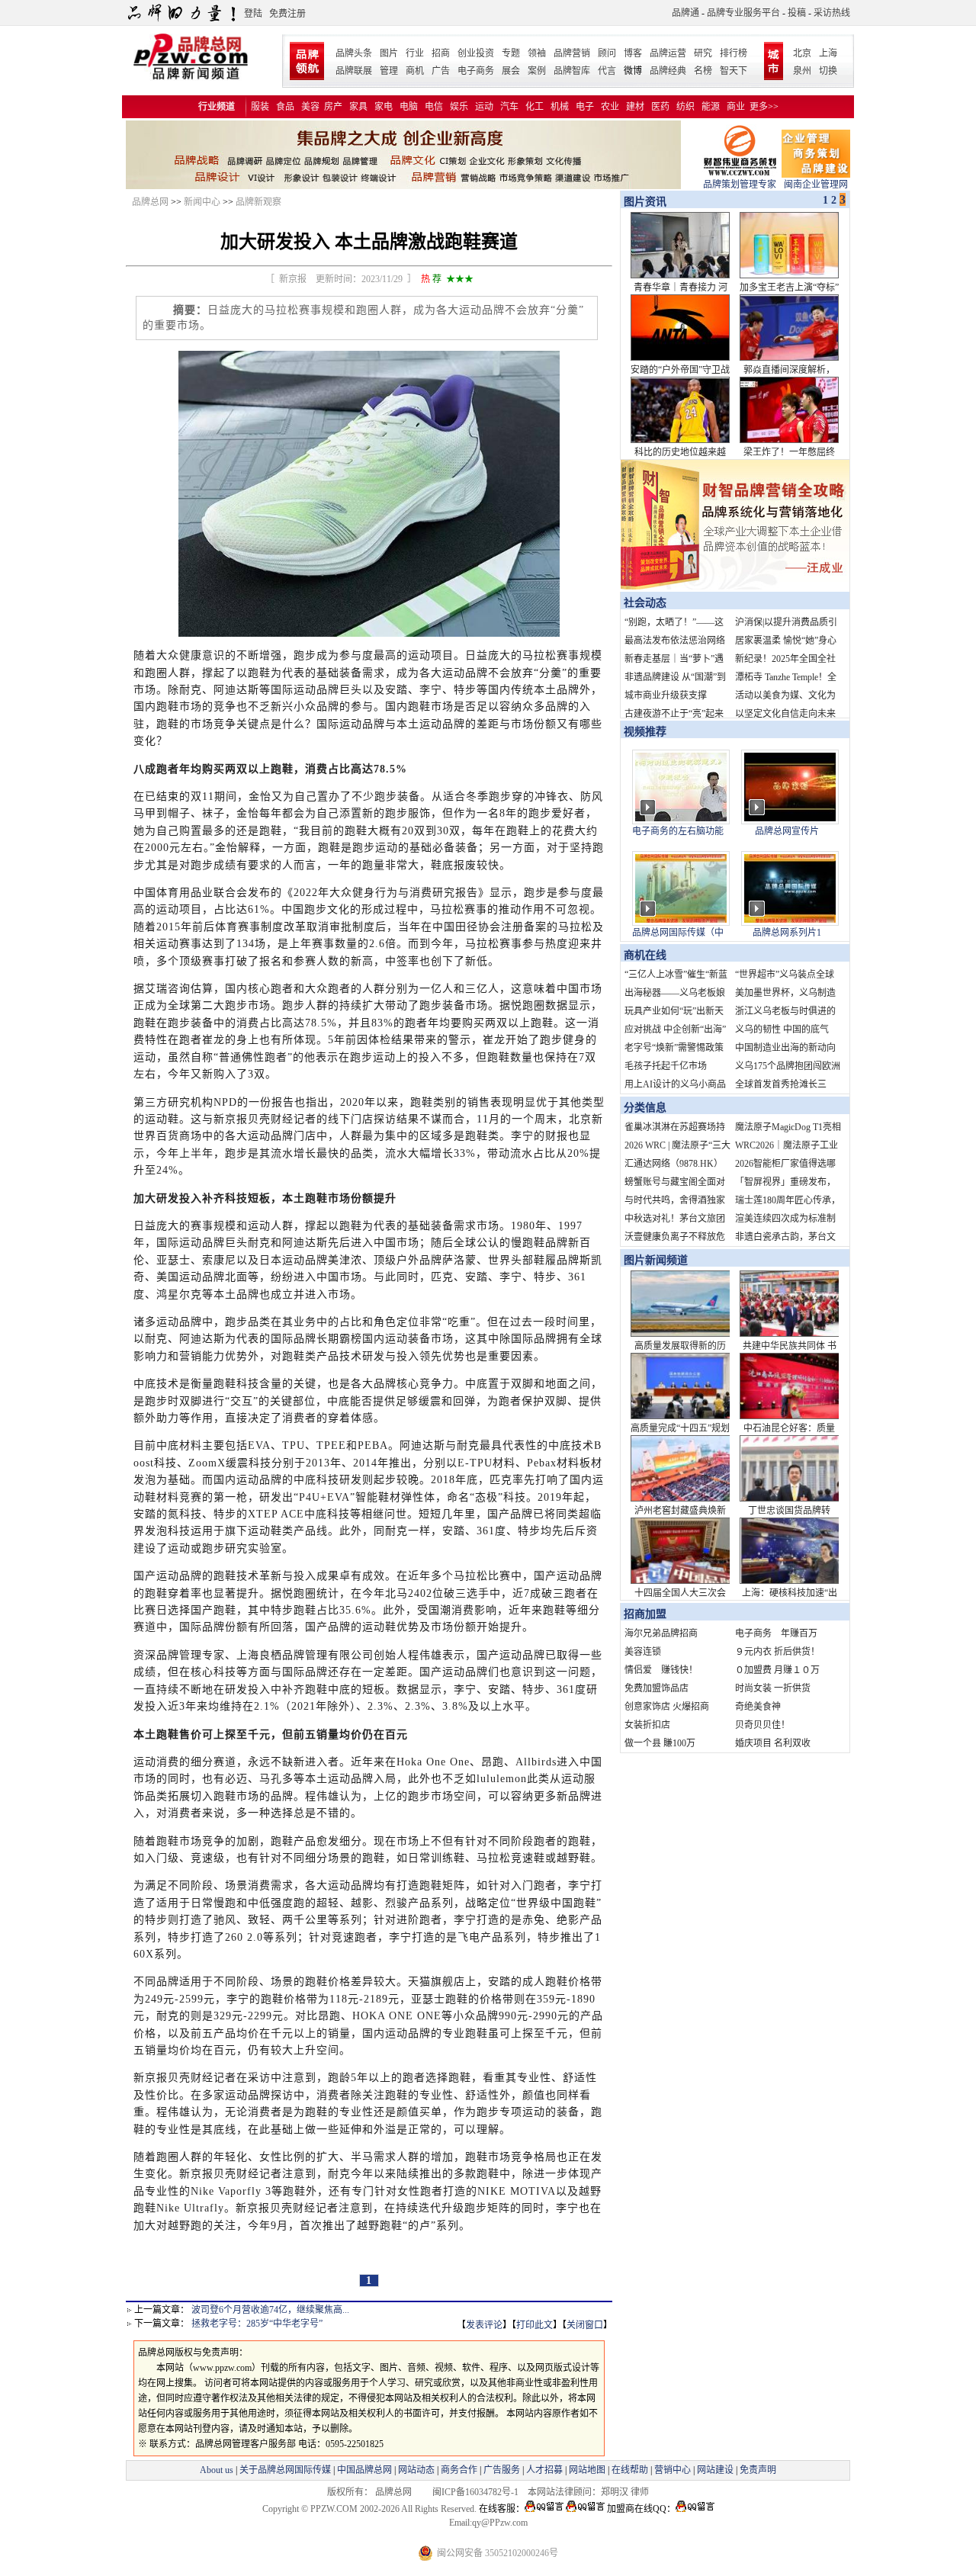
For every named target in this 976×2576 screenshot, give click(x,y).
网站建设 (715, 2470)
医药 (660, 107)
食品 (285, 107)
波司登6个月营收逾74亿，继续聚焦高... (270, 2310)
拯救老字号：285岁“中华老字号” (257, 2324)
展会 (511, 71)
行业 (415, 53)
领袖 (537, 53)
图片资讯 (644, 202)
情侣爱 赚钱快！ (661, 1670)
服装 (260, 107)
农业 (610, 107)
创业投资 (476, 53)
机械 (560, 107)
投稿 (797, 13)
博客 (633, 53)
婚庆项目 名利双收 (773, 1743)
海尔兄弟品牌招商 (661, 1633)
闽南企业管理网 (816, 185)
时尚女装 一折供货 (773, 1688)
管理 (389, 71)
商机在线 (645, 955)
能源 (711, 107)
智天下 (734, 71)
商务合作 (459, 2470)
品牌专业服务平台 (743, 13)
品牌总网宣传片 (787, 831)
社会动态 (645, 603)
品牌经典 (668, 71)
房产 (333, 107)
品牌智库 (572, 71)
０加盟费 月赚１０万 (777, 1670)
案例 (537, 71)
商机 (415, 71)
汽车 (509, 107)
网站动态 (416, 2470)
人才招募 (544, 2470)
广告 (441, 71)
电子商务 (476, 71)
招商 (441, 53)
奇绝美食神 (758, 1707)
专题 (511, 53)
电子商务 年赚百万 (776, 1633)
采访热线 (832, 13)
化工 (535, 107)
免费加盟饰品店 (657, 1688)
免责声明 (757, 2470)
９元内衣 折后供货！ (777, 1652)
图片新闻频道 (656, 1260)
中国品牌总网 (364, 2470)
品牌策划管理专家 (740, 185)
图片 (389, 53)
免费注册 (287, 14)
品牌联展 (354, 71)
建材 (635, 107)
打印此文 (535, 2325)
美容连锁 (643, 1652)
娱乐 (459, 107)
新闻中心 (202, 202)
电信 (434, 107)
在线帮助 (630, 2470)
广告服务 (502, 2470)
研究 (703, 53)
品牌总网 (150, 202)
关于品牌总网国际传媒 (285, 2470)
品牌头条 (354, 53)
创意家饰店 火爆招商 (667, 1707)
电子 (585, 107)
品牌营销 (572, 53)
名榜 (703, 71)
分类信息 (645, 1108)
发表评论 (484, 2325)
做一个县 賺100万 (660, 1743)
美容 (310, 107)
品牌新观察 (258, 202)
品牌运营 (668, 53)
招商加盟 (645, 1614)
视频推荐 (645, 732)
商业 (736, 107)
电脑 (409, 107)
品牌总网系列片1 (787, 933)
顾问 (607, 53)
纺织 (685, 107)
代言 (607, 71)
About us (217, 2470)
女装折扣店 (647, 1725)
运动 (484, 107)
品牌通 (685, 13)
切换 (828, 71)
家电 (384, 107)
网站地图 (587, 2470)
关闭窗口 (585, 2325)
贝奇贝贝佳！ (762, 1725)
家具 (358, 107)
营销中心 (673, 2470)
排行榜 (734, 53)
